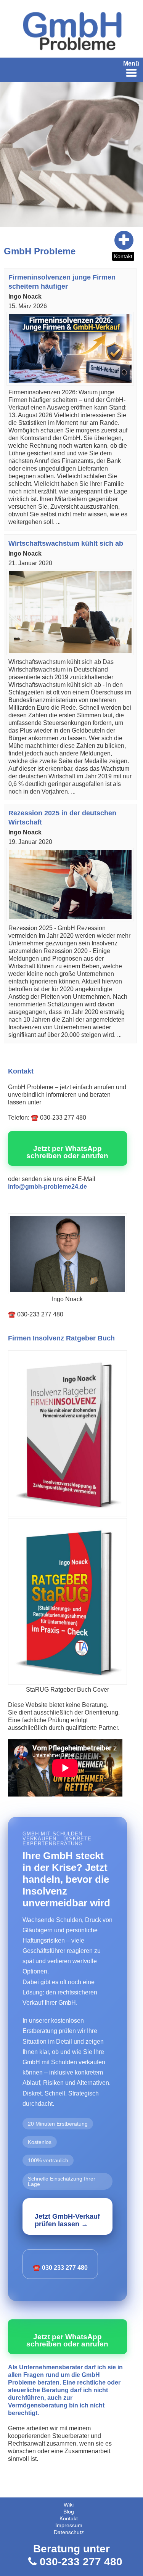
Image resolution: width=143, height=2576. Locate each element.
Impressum (69, 2525)
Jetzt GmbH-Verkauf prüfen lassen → (67, 2220)
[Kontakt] (97, 240)
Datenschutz (69, 2532)
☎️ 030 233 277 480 (60, 2268)
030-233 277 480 (81, 2562)
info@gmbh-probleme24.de (47, 1187)
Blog (69, 2512)
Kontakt (123, 256)
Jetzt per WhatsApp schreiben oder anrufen (67, 1152)
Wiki (69, 2505)
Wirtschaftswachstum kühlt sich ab (66, 543)
